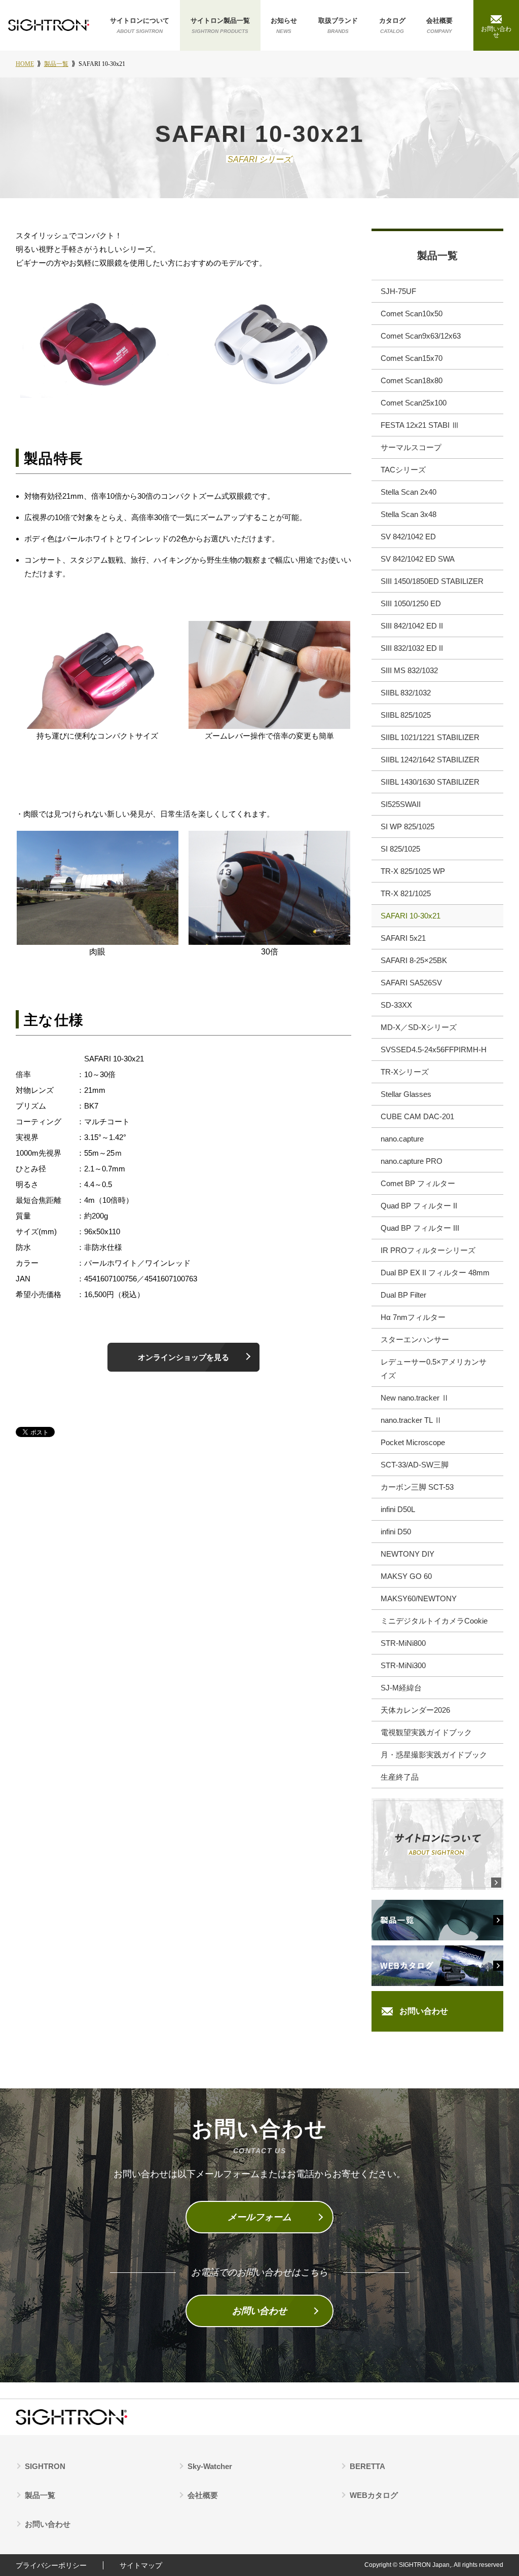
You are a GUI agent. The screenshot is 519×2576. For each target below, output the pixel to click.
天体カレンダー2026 (415, 1710)
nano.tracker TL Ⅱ (411, 1420)
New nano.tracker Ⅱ (415, 1398)
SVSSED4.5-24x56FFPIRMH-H (434, 1050)
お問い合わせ (424, 2011)
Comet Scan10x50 (412, 314)
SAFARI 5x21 (403, 938)
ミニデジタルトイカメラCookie (434, 1621)
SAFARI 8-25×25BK (414, 960)
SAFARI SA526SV (411, 983)
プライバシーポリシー (51, 2565)
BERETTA (367, 2466)
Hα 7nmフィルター (413, 1317)
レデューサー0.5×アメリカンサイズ (434, 1369)
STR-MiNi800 (403, 1643)
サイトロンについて (140, 25)
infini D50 (396, 1532)
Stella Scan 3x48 (409, 514)
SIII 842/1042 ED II (412, 626)
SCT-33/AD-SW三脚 (415, 1465)
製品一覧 (437, 255)
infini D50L (398, 1509)
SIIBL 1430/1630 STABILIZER (430, 782)
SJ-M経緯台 (401, 1688)
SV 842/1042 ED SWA (418, 559)
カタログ (392, 25)
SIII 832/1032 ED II (412, 648)
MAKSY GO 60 (406, 1576)
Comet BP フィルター (418, 1183)
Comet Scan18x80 (412, 380)
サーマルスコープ (411, 447)
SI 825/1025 (400, 849)
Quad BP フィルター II (419, 1206)
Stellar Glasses (406, 1094)
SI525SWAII (401, 804)
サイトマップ (141, 2565)
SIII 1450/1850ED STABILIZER (432, 581)
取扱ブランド (338, 25)
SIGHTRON (45, 2466)
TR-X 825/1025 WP (413, 871)
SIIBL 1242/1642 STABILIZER (430, 760)
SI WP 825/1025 (407, 826)
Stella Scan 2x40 (409, 492)
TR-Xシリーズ (405, 1072)
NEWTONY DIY (407, 1554)
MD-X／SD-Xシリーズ (419, 1027)
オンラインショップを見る (183, 1357)
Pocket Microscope (413, 1442)
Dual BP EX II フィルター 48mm (435, 1273)
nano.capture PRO (412, 1161)
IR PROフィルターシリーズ (428, 1250)
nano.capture (402, 1139)
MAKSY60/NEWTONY (419, 1598)
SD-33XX (396, 1005)
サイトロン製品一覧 (220, 25)
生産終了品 (400, 1777)
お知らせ (284, 25)
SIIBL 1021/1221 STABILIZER (430, 737)
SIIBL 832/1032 (406, 693)
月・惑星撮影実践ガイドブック (434, 1755)
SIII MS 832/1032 (409, 670)
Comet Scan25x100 (414, 403)
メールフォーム (259, 2217)
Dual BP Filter (403, 1295)
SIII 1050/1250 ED (411, 603)
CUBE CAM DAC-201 (417, 1116)
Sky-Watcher (210, 2466)
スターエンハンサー (415, 1339)
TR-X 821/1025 (406, 893)
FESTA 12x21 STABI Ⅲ (420, 425)
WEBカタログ (374, 2495)
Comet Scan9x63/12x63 (421, 336)
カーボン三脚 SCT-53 (417, 1487)
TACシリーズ (403, 470)
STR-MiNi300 (403, 1665)
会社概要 (439, 25)
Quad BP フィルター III (420, 1228)
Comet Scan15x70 (412, 358)
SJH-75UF (398, 291)
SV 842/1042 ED (408, 537)
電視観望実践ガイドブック (426, 1732)
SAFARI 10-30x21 (411, 916)
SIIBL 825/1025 (406, 715)
